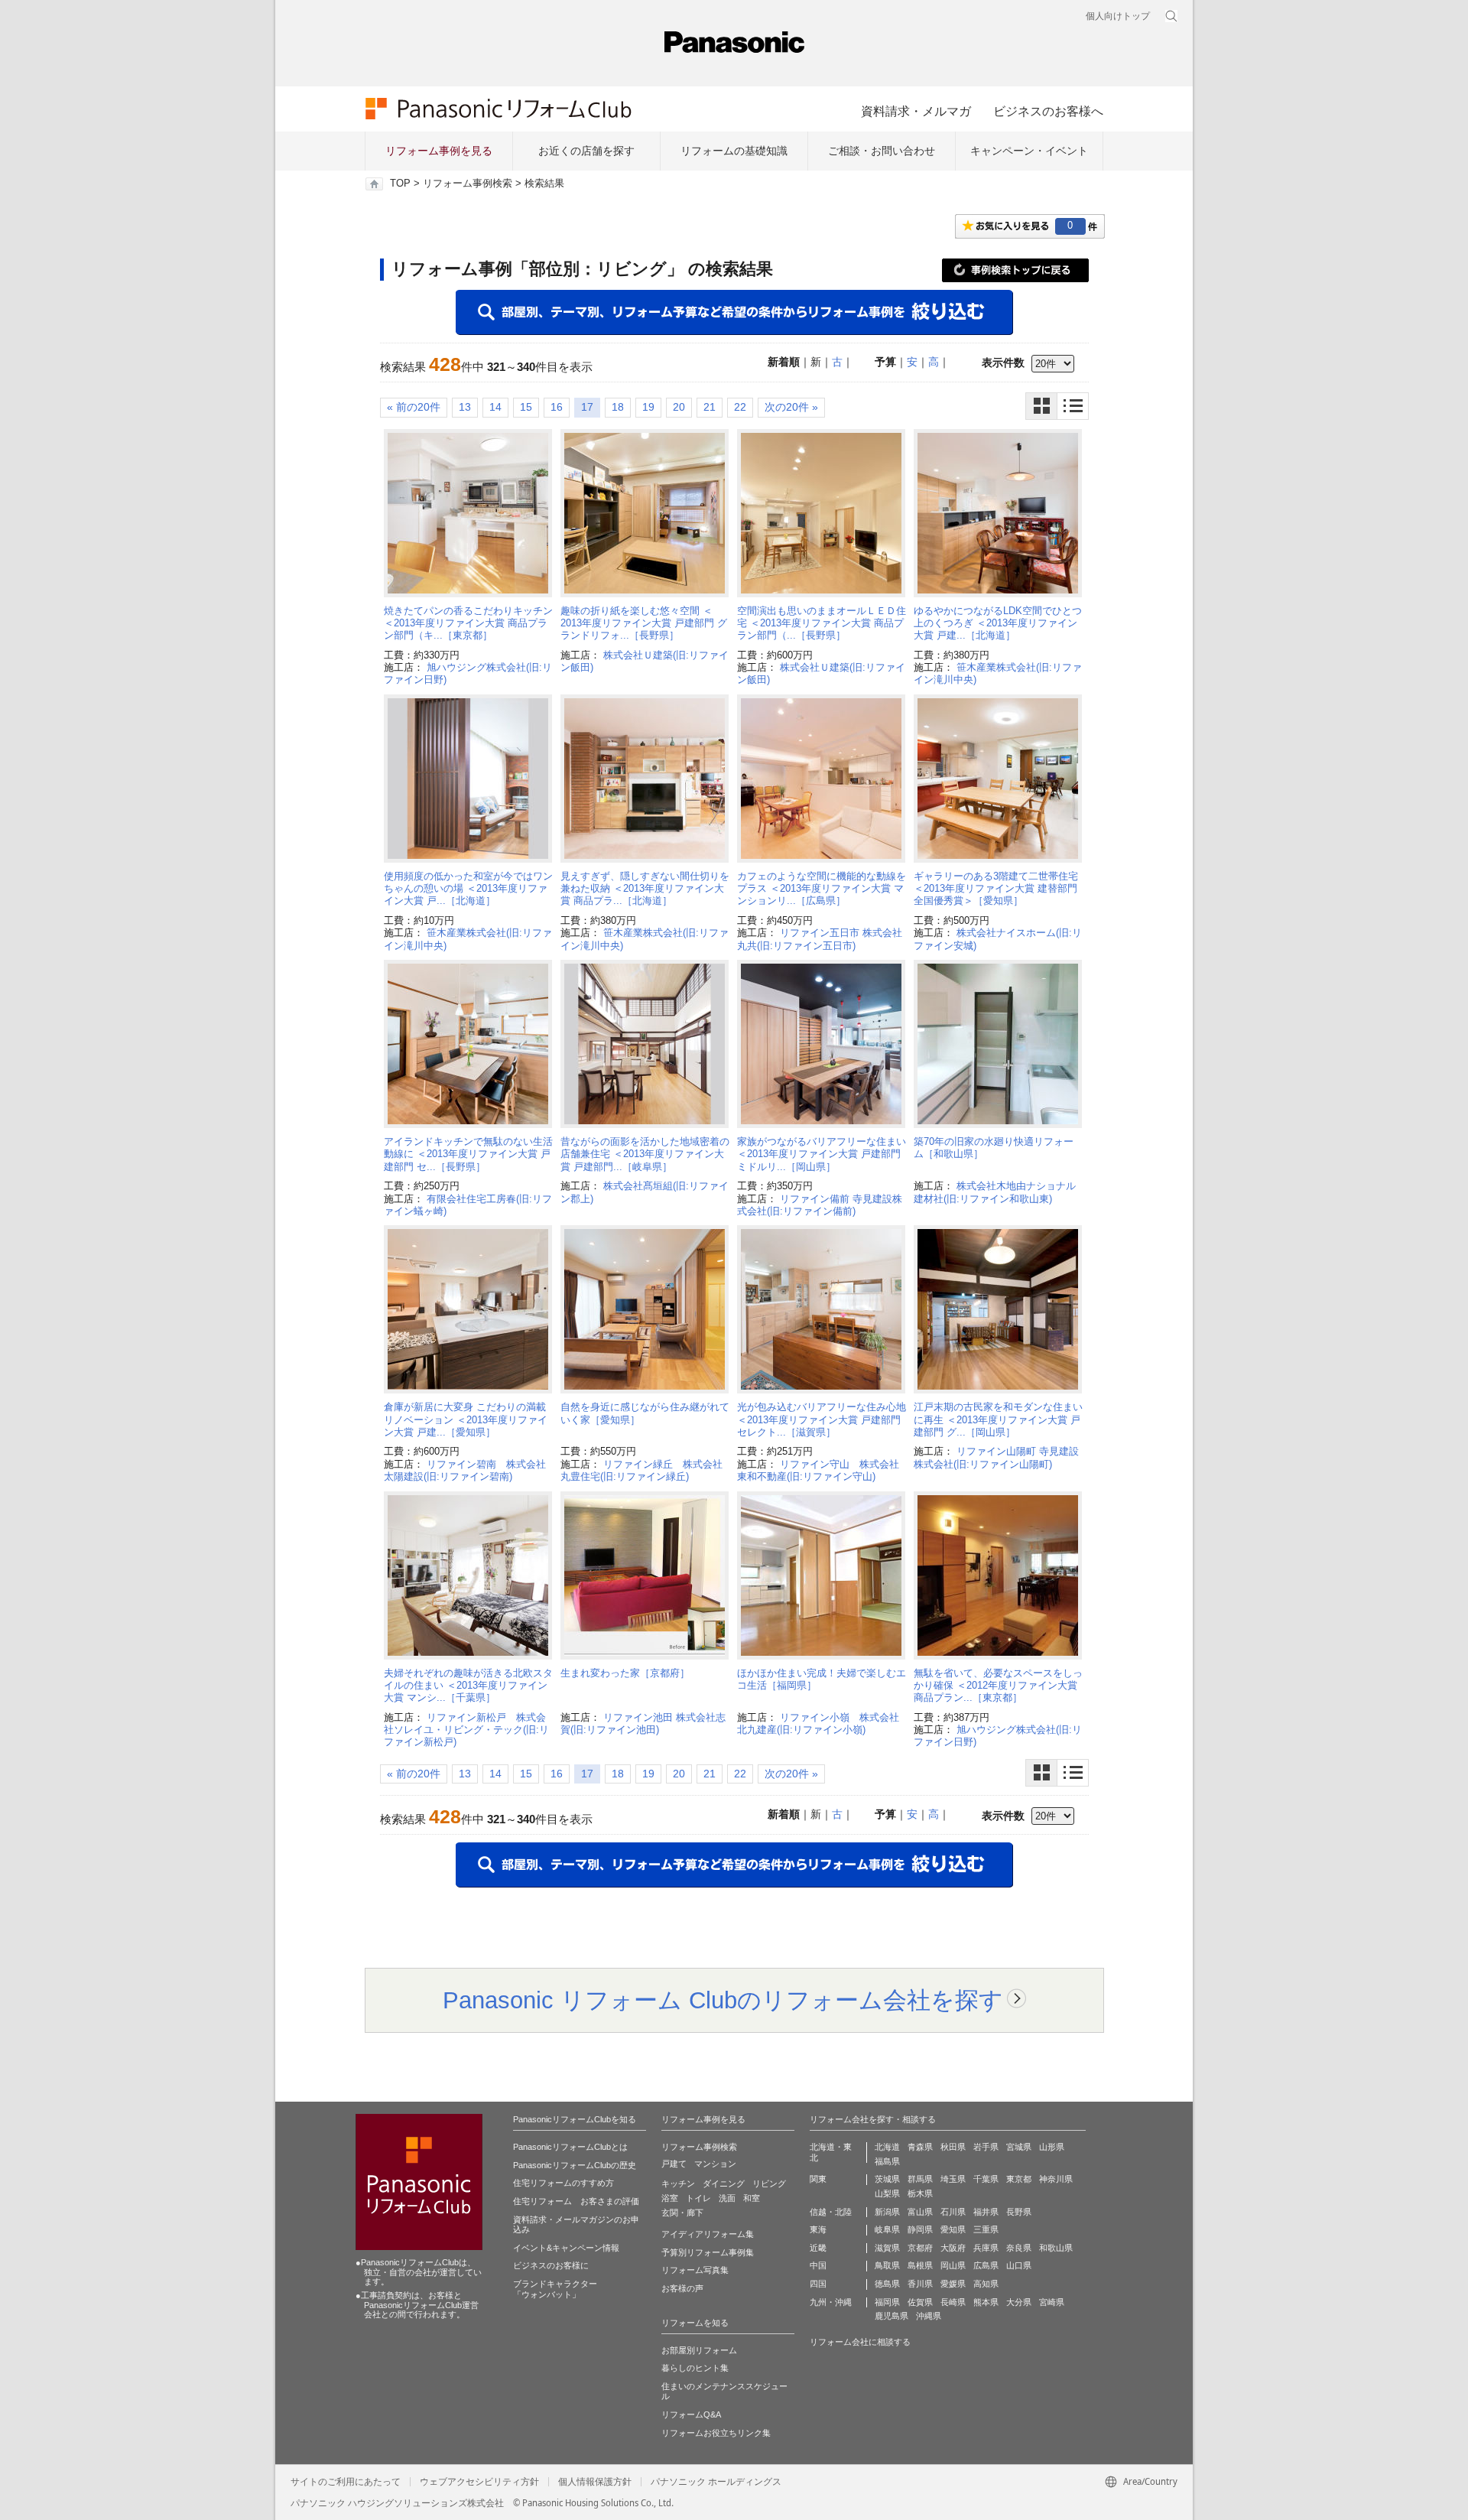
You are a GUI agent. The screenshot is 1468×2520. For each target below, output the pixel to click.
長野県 (1019, 2212)
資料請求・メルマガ (916, 111)
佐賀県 (920, 2302)
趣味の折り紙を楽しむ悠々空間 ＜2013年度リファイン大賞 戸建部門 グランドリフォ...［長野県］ (644, 623)
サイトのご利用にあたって (346, 2482)
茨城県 (887, 2179)
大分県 (1019, 2302)
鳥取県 (887, 2265)
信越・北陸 (831, 2212)
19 (648, 407)
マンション (715, 2164)
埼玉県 (953, 2179)
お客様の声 (682, 2288)
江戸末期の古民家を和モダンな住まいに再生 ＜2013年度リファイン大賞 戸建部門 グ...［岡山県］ (998, 1419)
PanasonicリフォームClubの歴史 (575, 2165)
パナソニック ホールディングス (716, 2482)
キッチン (678, 2183)
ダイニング (724, 2183)
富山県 (920, 2212)
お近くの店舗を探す (586, 151)
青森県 (920, 2147)
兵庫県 (986, 2248)
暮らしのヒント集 (695, 2368)
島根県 (920, 2265)
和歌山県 (1056, 2248)
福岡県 (887, 2302)
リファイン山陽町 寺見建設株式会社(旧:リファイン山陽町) (996, 1457)
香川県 (920, 2284)
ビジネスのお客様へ (1048, 111)
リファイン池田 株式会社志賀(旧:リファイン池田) (643, 1723)
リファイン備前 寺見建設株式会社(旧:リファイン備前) (820, 1205)
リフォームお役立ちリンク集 (716, 2433)
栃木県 (920, 2193)
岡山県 (953, 2265)
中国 (818, 2265)
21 (710, 407)
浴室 (670, 2198)
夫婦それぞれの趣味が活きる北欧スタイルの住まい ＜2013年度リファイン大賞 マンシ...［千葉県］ (468, 1686)
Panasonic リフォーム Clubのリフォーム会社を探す (723, 2000)
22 (740, 407)
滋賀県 (887, 2248)
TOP (400, 184)
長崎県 (953, 2302)
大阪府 (953, 2248)
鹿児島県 (892, 2316)
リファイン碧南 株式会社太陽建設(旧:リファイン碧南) (465, 1470)
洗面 (727, 2198)
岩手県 (986, 2147)
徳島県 (887, 2284)
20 (679, 407)
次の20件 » (791, 407)
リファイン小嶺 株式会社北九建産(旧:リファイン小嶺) (818, 1723)
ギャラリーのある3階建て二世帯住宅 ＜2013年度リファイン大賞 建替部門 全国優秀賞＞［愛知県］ (1000, 889)
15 (526, 407)
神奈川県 (1056, 2179)
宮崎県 (1052, 2302)
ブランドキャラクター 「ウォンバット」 (555, 2289)
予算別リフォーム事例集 (708, 2252)
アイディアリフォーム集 (708, 2234)
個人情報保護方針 (595, 2482)
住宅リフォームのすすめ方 (563, 2183)
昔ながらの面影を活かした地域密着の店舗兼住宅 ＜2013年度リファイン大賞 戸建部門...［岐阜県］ (645, 1154)
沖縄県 (929, 2316)
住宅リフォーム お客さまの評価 (576, 2201)
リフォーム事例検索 (468, 184)
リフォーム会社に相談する (860, 2342)
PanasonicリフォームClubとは (570, 2147)
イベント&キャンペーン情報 (566, 2248)
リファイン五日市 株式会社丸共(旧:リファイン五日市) (820, 939)
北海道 (887, 2147)
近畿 (818, 2248)
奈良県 (1019, 2248)
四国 (818, 2284)
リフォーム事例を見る (439, 151)
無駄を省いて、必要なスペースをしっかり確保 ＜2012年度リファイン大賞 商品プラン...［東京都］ (998, 1686)
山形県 (1052, 2147)
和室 (752, 2198)
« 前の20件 (414, 407)
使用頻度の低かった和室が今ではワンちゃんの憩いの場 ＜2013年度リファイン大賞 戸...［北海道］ (468, 889)
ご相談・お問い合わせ (882, 151)
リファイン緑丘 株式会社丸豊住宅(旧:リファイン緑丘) (641, 1470)
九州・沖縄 (831, 2302)
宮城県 (1019, 2147)
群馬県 (920, 2179)
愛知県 (953, 2229)
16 (557, 407)
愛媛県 (953, 2284)
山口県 (1019, 2265)
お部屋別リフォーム (699, 2350)
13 (465, 407)
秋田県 (953, 2147)
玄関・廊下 (682, 2213)
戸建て (674, 2164)
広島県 (986, 2265)
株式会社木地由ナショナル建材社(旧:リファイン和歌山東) (995, 1192)
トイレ (698, 2198)
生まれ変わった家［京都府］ (625, 1673)
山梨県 (887, 2193)
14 (495, 407)
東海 (818, 2229)
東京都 (1019, 2179)
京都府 (920, 2248)
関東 (818, 2179)
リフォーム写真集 (695, 2270)
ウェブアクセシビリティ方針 (479, 2482)
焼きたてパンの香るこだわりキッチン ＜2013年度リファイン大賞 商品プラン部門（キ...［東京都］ (468, 623)
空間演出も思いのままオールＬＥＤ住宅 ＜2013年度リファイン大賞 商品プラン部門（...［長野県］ (822, 623)
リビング (769, 2183)
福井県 (986, 2212)
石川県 (953, 2212)
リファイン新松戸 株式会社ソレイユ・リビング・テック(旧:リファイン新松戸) (466, 1730)
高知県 (986, 2284)
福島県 (887, 2161)
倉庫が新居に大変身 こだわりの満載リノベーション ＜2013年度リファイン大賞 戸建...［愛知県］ (466, 1419)
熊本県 (986, 2302)
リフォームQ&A (691, 2414)
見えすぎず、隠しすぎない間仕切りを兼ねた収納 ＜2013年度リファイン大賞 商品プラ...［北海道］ (645, 889)
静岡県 (920, 2229)
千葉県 (986, 2179)
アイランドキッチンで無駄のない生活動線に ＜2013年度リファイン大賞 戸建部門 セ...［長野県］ (468, 1154)
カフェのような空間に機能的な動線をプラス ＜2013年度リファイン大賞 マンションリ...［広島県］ (822, 889)
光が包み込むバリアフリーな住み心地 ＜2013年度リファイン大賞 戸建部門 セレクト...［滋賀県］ (822, 1419)
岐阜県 (887, 2229)
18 (618, 407)
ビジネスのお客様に (551, 2265)
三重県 (986, 2229)
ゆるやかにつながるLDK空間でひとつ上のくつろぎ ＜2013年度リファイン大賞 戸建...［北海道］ (998, 623)
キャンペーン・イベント (1029, 151)
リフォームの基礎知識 (734, 151)
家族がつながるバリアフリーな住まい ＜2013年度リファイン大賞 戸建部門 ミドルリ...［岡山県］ (822, 1154)
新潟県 (887, 2212)
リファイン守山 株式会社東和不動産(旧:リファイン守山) (818, 1470)
